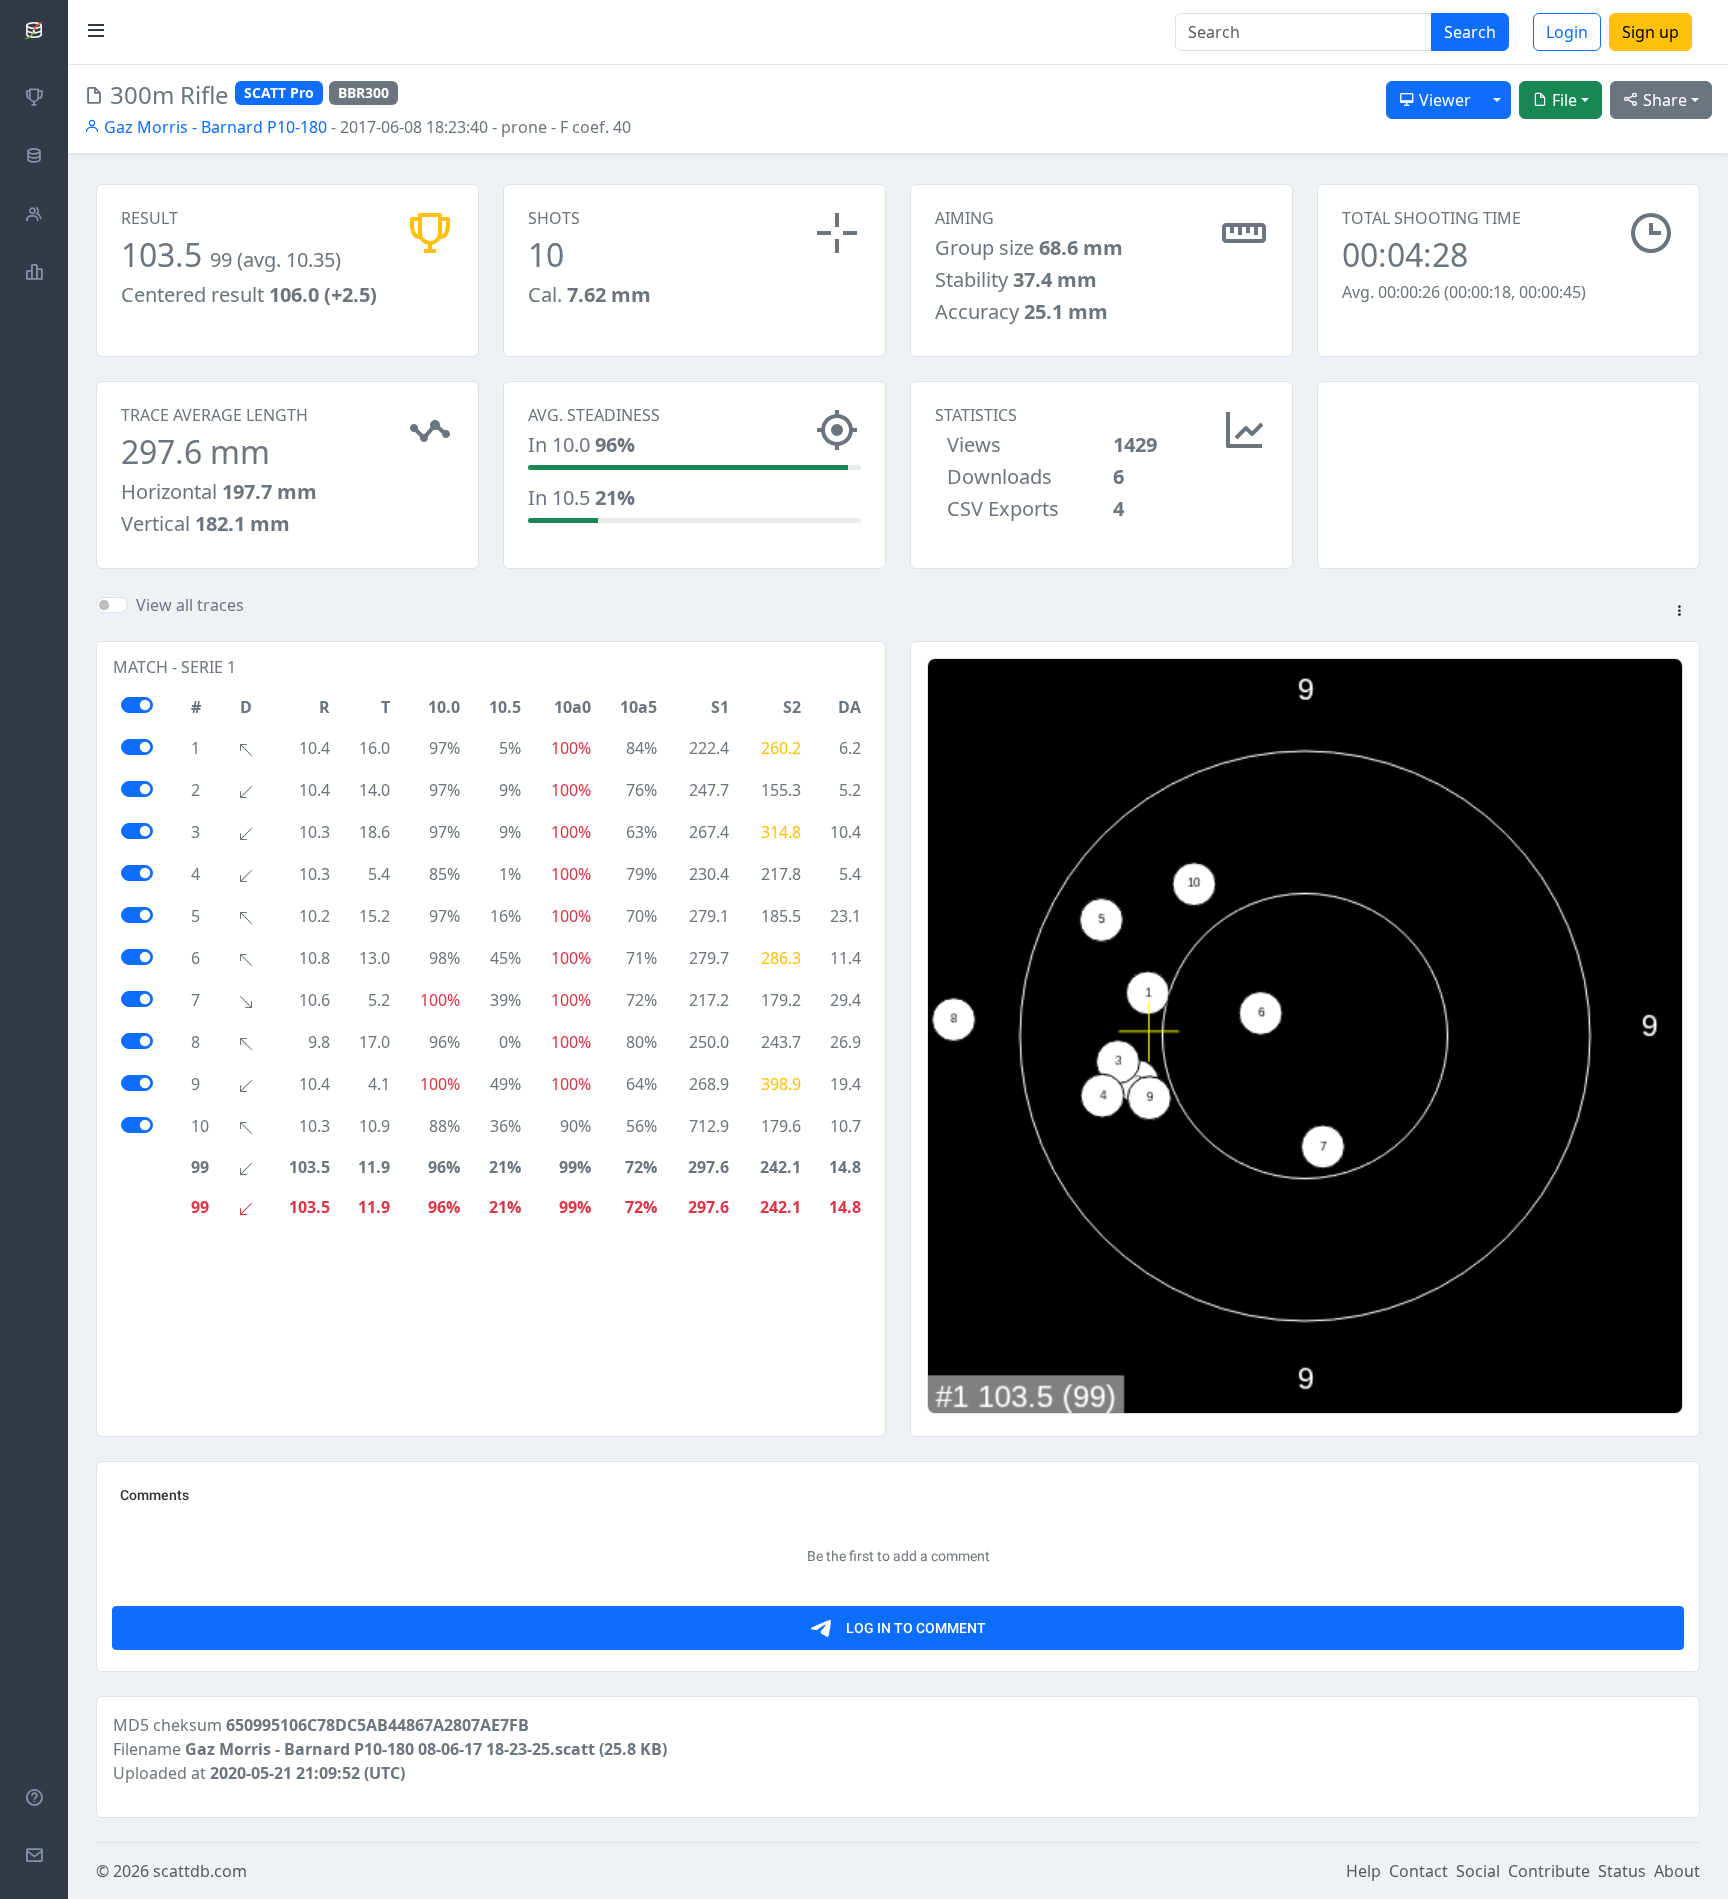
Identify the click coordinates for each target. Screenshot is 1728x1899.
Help (1363, 1871)
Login (1567, 32)
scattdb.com (200, 1871)
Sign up (1650, 32)
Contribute (1549, 1871)
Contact (1418, 1871)
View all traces (190, 605)
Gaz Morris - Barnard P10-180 (213, 127)
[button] (1679, 612)
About (1677, 1871)
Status (1622, 1871)
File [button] (1562, 100)
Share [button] (1663, 100)
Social (1478, 1871)
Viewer (1443, 100)
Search (1470, 32)
